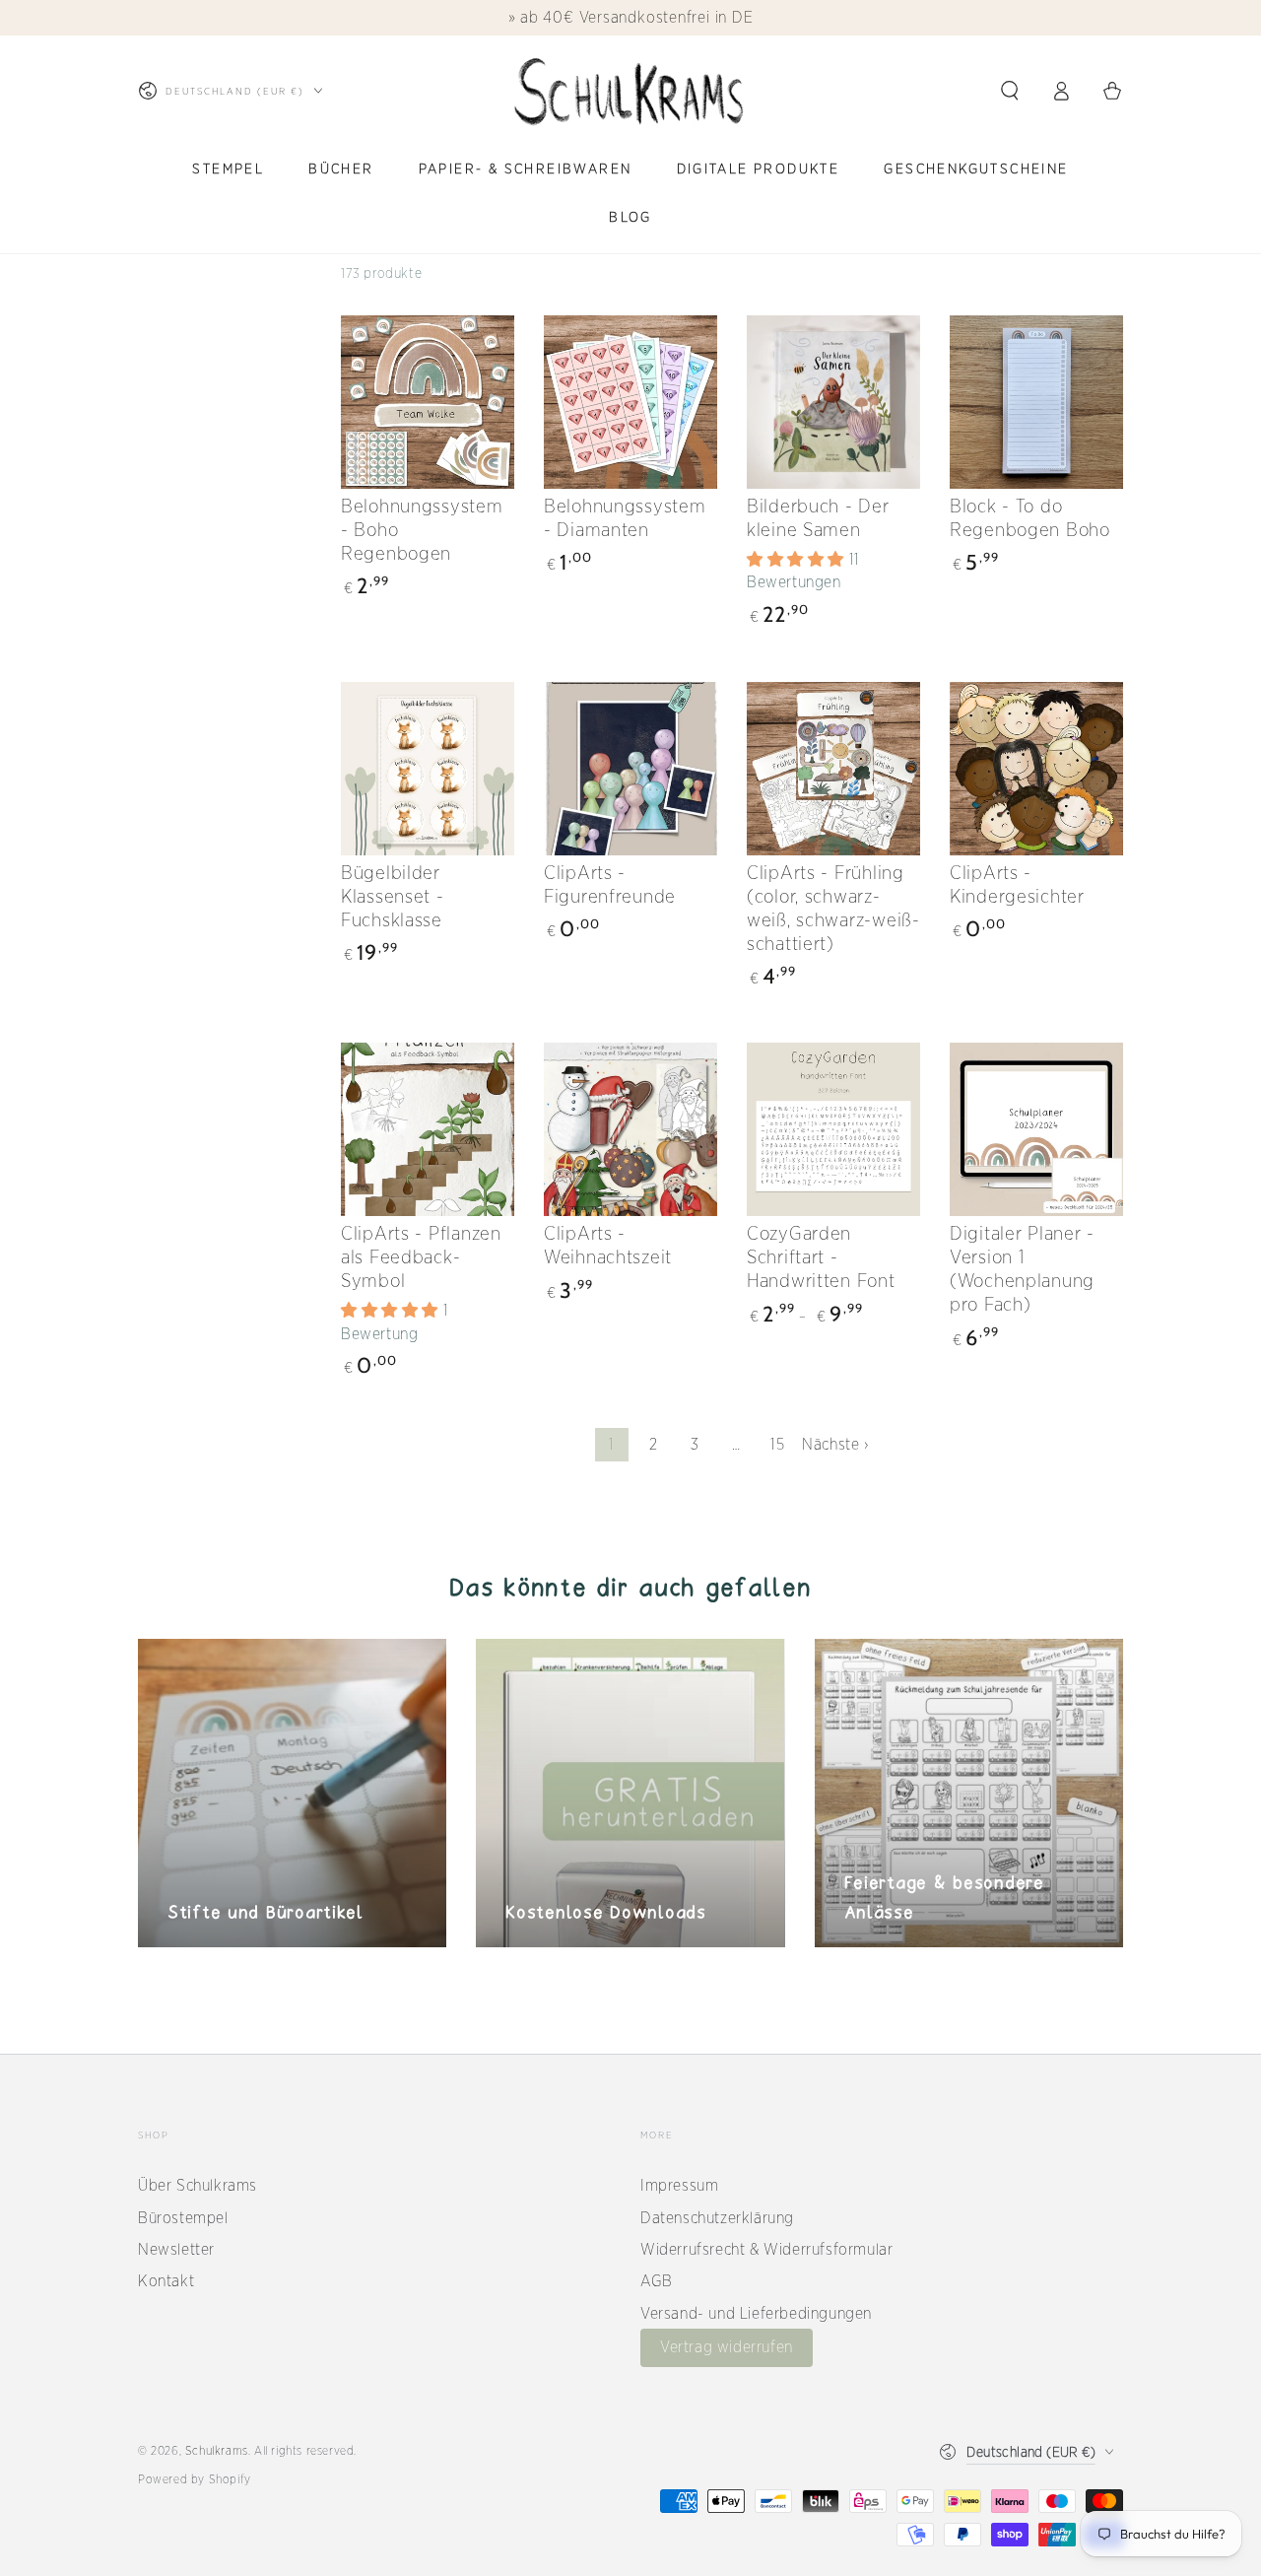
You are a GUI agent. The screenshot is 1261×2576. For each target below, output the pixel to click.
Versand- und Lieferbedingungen (756, 2313)
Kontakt (166, 2281)
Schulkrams (217, 2450)
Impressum (679, 2185)
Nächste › (835, 1444)
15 (777, 1444)
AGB (657, 2281)
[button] (1010, 91)
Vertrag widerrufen (727, 2347)
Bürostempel (183, 2218)
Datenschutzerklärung (717, 2218)
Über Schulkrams (198, 2185)
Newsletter (176, 2249)
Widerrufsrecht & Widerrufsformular (766, 2249)
